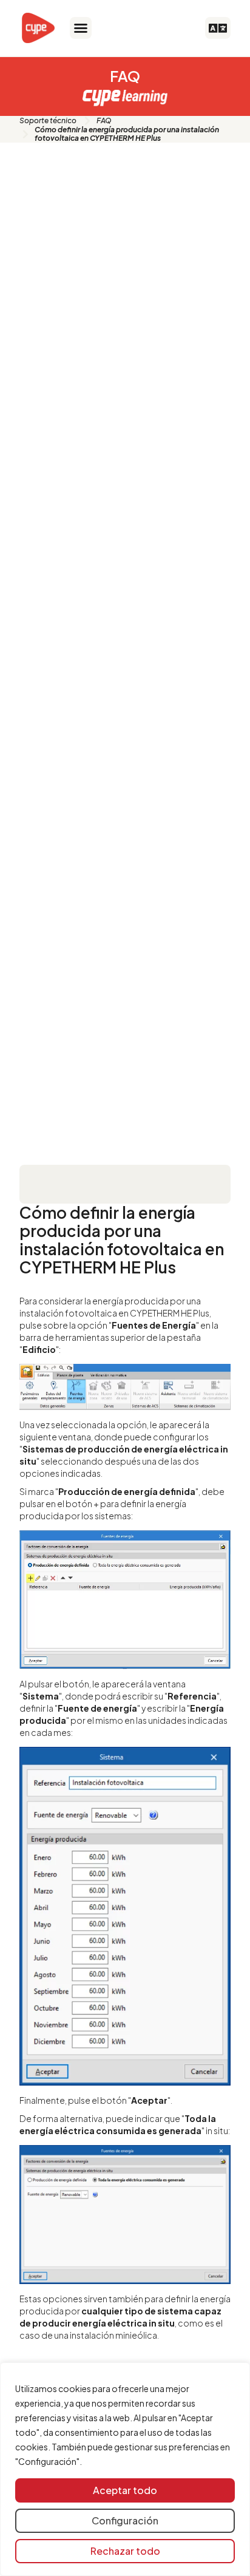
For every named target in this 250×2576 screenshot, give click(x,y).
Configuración (125, 2520)
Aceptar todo (125, 2490)
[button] (81, 28)
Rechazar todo (125, 2551)
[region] (125, 2469)
